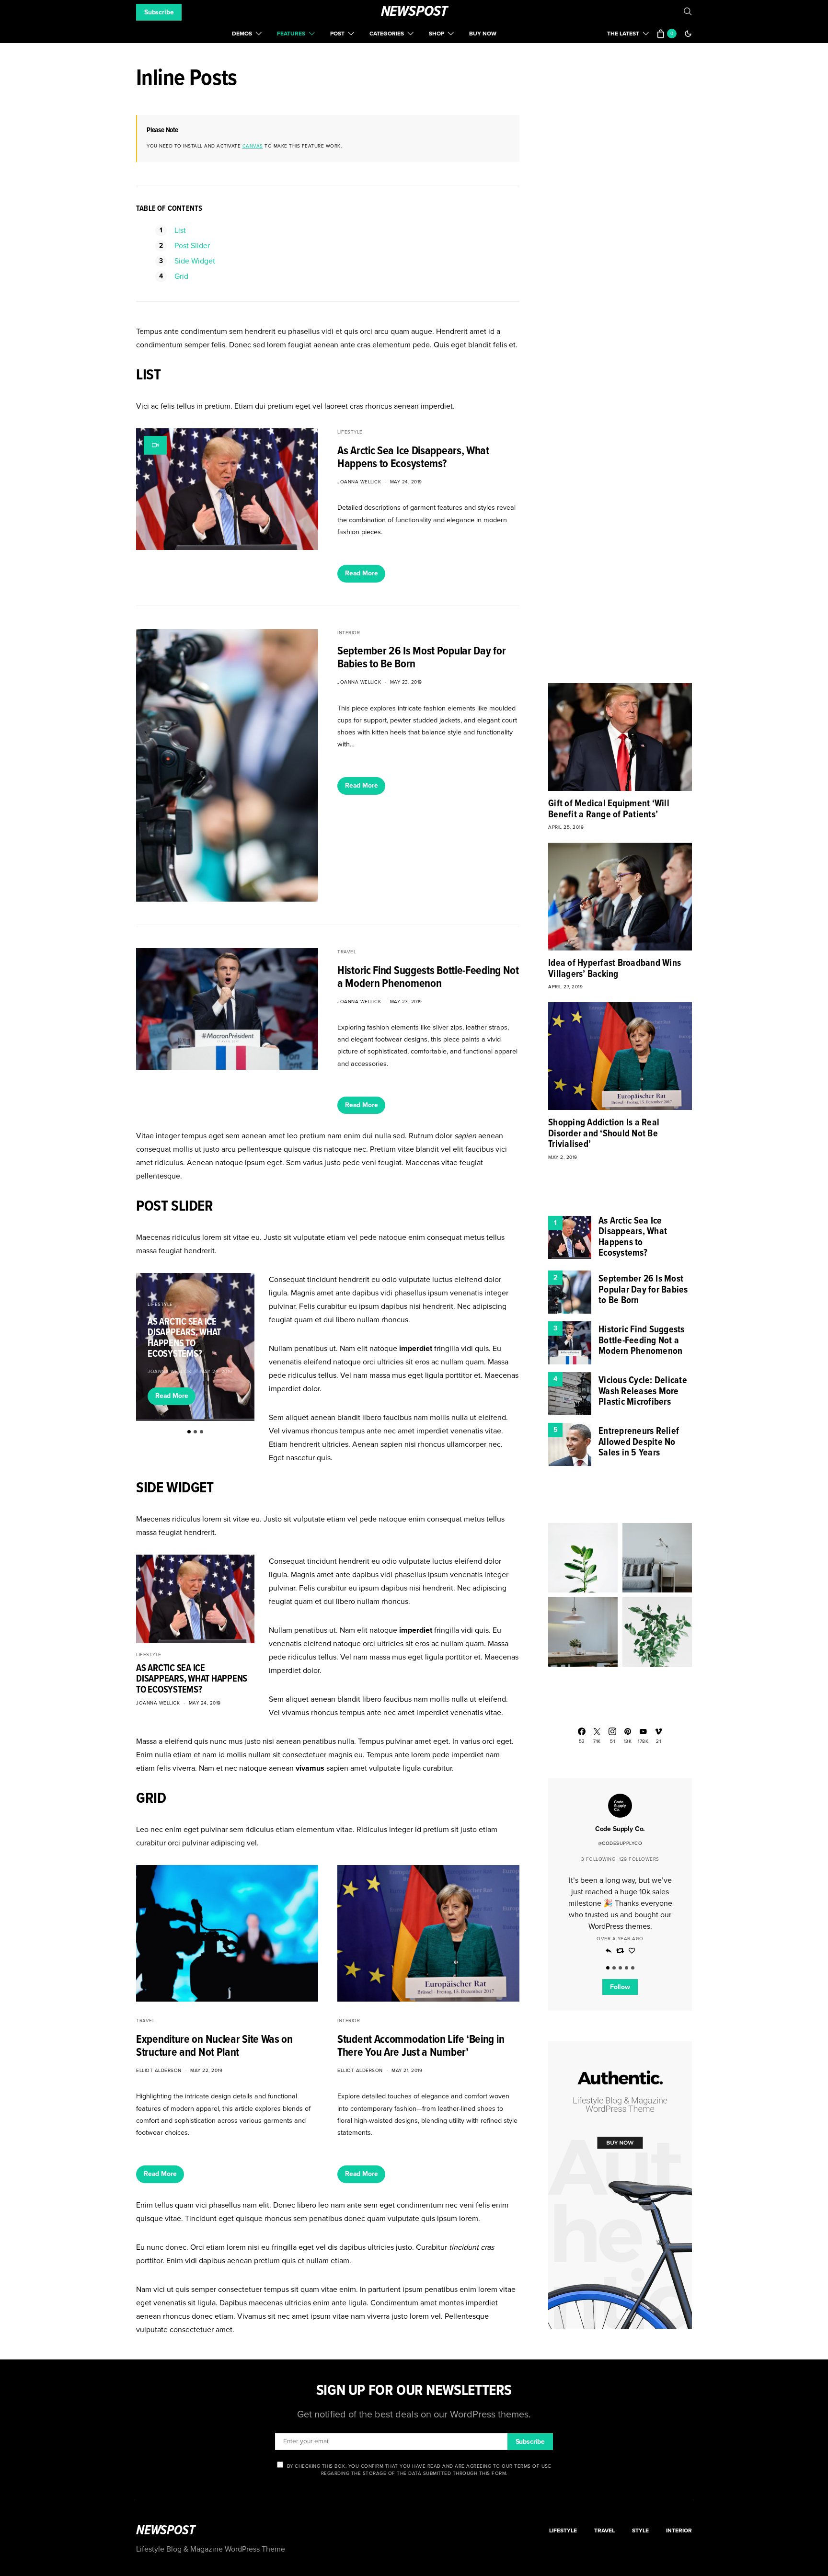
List (180, 230)
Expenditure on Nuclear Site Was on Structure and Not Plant (214, 2046)
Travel (347, 952)
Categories (387, 34)
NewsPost (414, 12)
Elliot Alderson (159, 2071)
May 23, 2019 (406, 682)
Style (640, 2530)
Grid (181, 276)
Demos (242, 34)
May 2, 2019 (563, 1157)
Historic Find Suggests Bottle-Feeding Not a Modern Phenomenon (428, 977)
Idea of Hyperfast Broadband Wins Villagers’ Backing (615, 969)
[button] (688, 34)
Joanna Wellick (359, 482)
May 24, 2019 (406, 482)
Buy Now (483, 34)
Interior (349, 633)
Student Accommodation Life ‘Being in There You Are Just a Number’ (421, 2046)
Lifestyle (350, 432)
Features (291, 34)
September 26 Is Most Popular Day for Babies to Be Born (421, 658)
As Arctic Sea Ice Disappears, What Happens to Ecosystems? (413, 458)
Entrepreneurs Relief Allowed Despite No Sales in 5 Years (639, 1442)
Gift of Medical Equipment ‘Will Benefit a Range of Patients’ (609, 809)
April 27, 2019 (565, 987)
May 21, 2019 (407, 2071)
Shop (437, 34)
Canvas (253, 146)
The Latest (623, 34)
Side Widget (195, 261)
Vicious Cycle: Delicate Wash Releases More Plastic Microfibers (643, 1391)
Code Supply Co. (620, 1829)
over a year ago (620, 1938)
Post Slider (192, 246)
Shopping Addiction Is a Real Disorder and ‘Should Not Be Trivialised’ (604, 1134)
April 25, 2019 (566, 827)
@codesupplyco (620, 1843)
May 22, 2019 (206, 2071)
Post (337, 34)
